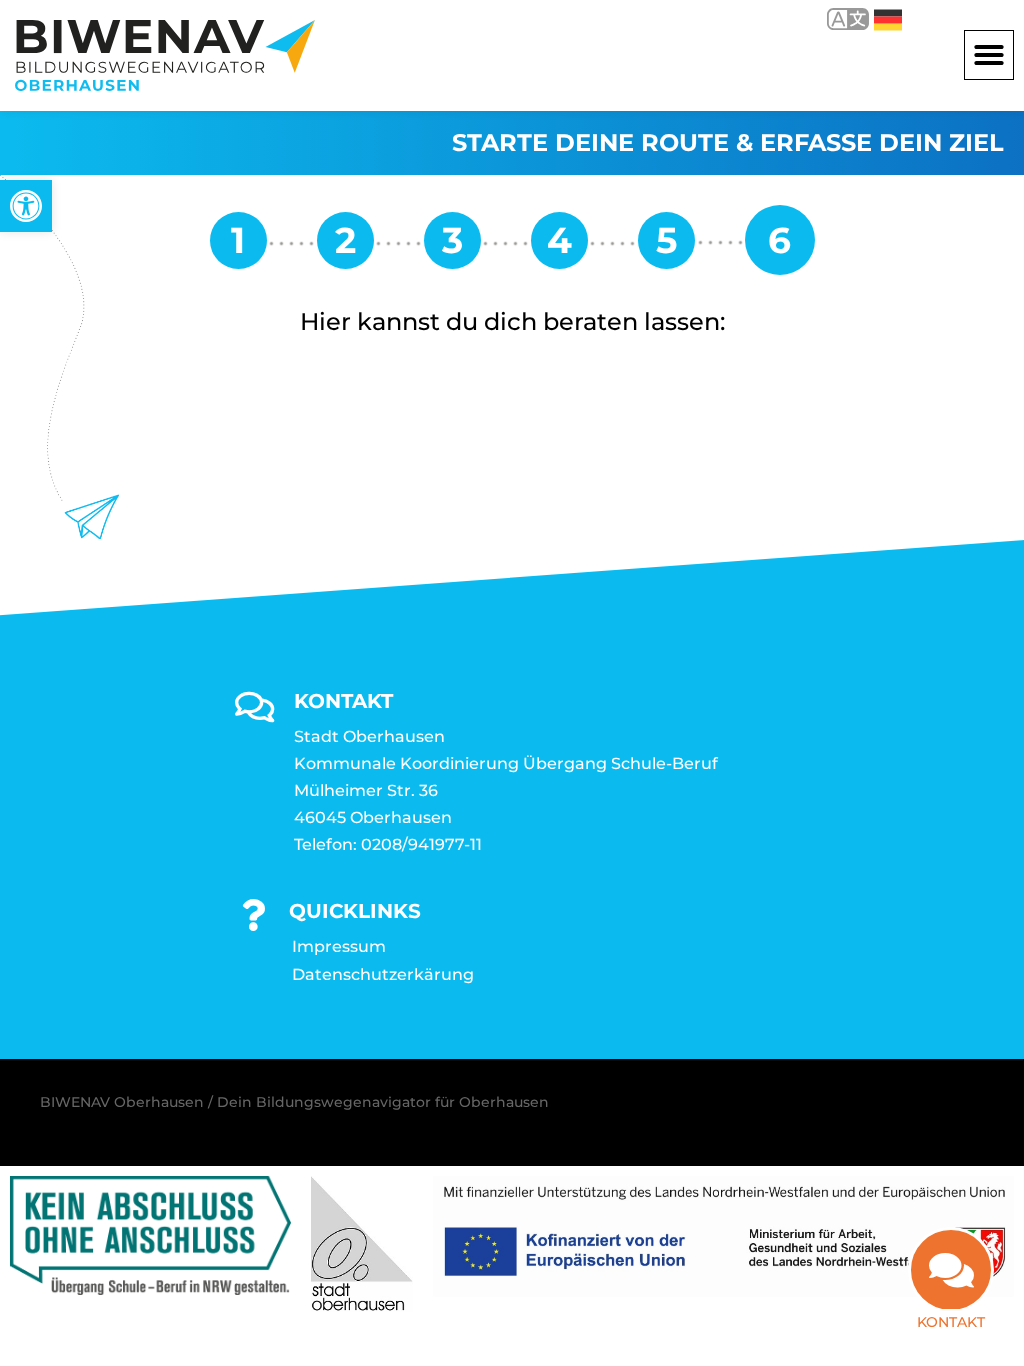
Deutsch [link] (873, 18)
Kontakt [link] (951, 1322)
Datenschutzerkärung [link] (383, 974)
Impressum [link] (339, 946)
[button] (989, 55)
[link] (26, 206)
